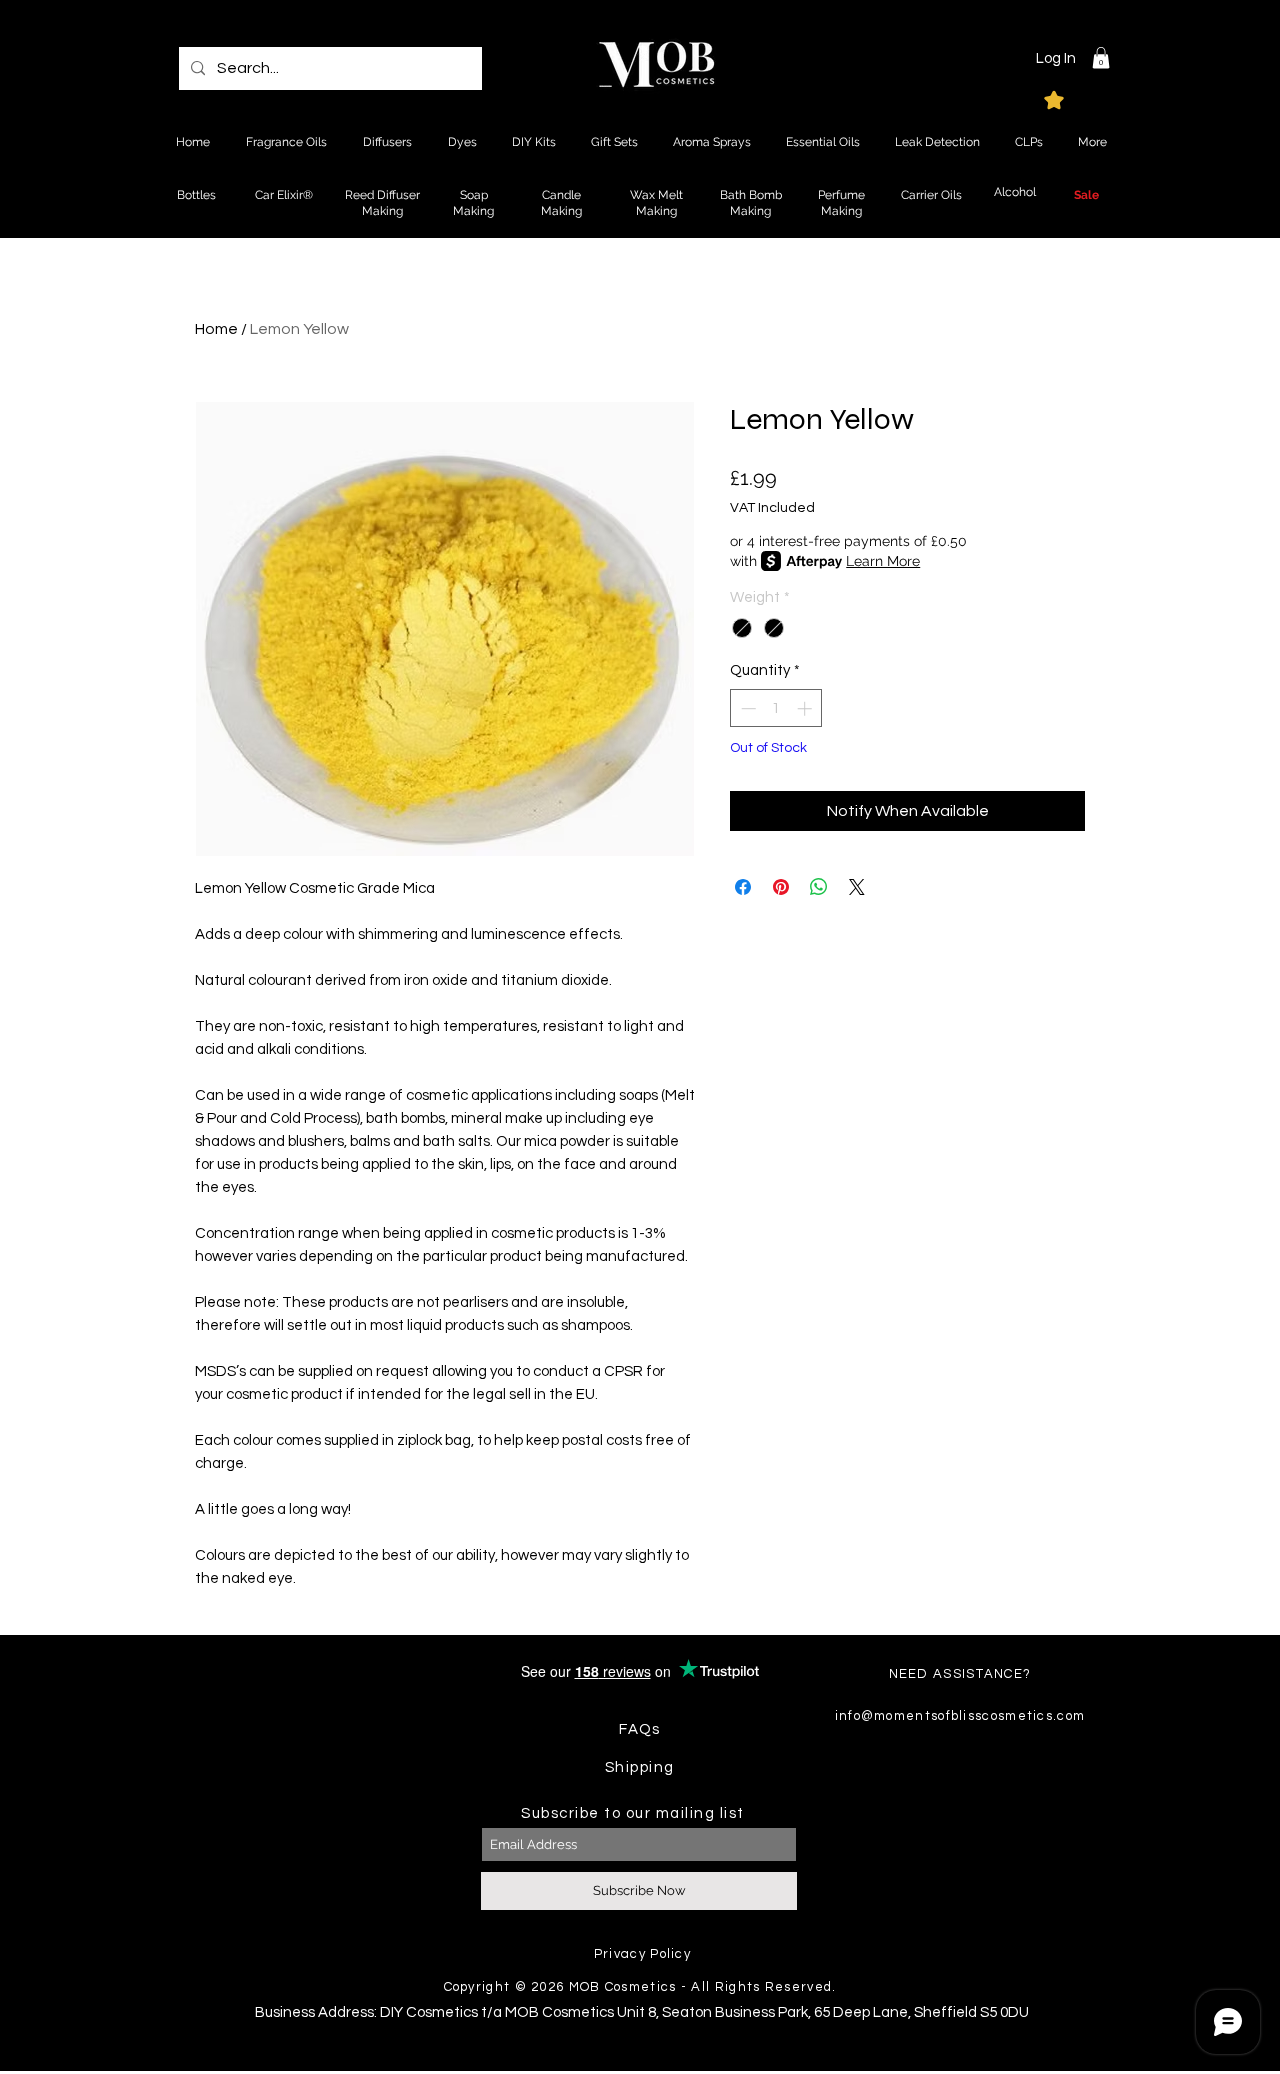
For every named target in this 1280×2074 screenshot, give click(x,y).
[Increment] (806, 708)
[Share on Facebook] (743, 887)
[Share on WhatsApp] (819, 887)
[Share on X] (857, 887)
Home (216, 329)
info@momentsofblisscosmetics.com (960, 1716)
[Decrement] (746, 708)
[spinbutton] (776, 708)
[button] (1101, 58)
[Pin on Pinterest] (781, 887)
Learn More (883, 561)
